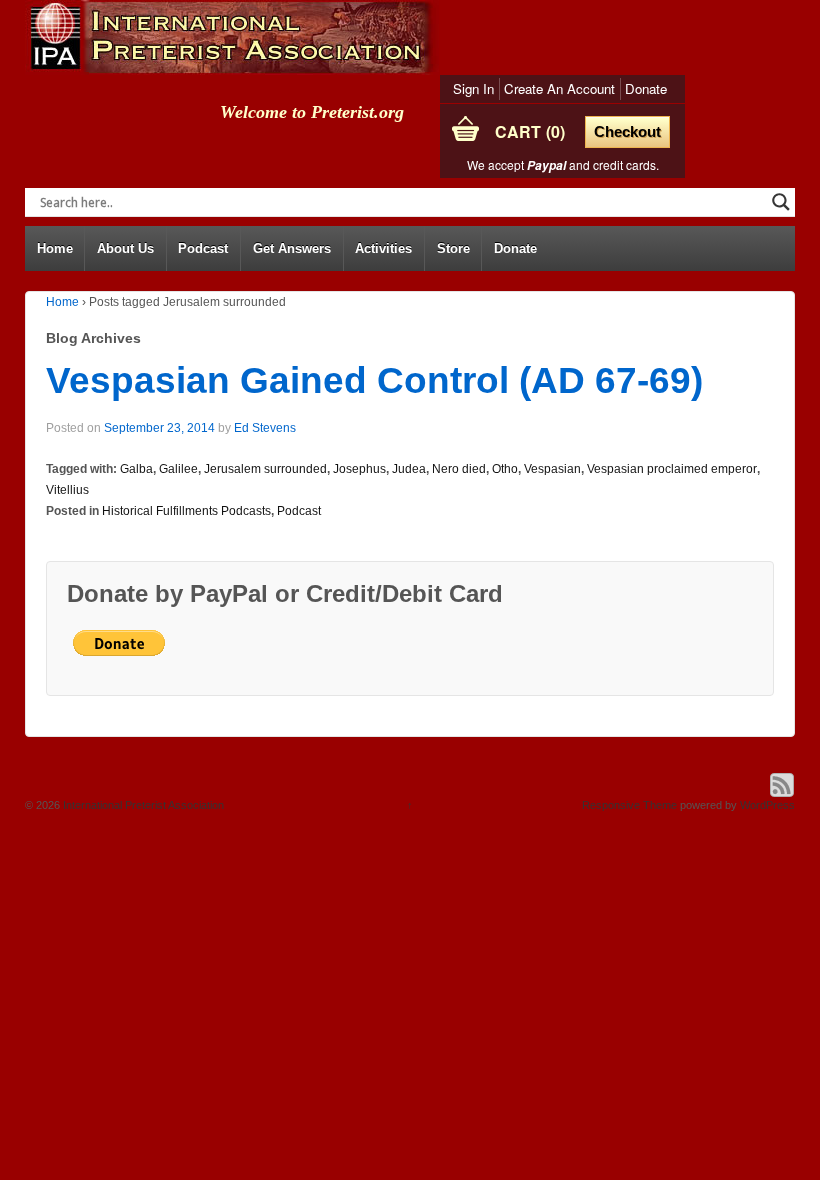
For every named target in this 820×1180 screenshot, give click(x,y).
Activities (383, 248)
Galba (136, 469)
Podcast (203, 248)
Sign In (473, 88)
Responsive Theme (629, 805)
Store (453, 248)
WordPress (767, 805)
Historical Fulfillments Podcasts (186, 511)
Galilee (178, 469)
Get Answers (292, 248)
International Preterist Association (142, 805)
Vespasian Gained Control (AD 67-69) (374, 380)
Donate (646, 88)
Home (55, 248)
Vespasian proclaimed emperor (672, 469)
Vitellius (67, 490)
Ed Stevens (265, 428)
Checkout (627, 131)
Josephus (359, 469)
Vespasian (552, 469)
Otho (505, 469)
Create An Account (559, 88)
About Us (125, 248)
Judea (409, 469)
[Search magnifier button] (781, 202)
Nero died (459, 469)
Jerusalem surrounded (265, 469)
